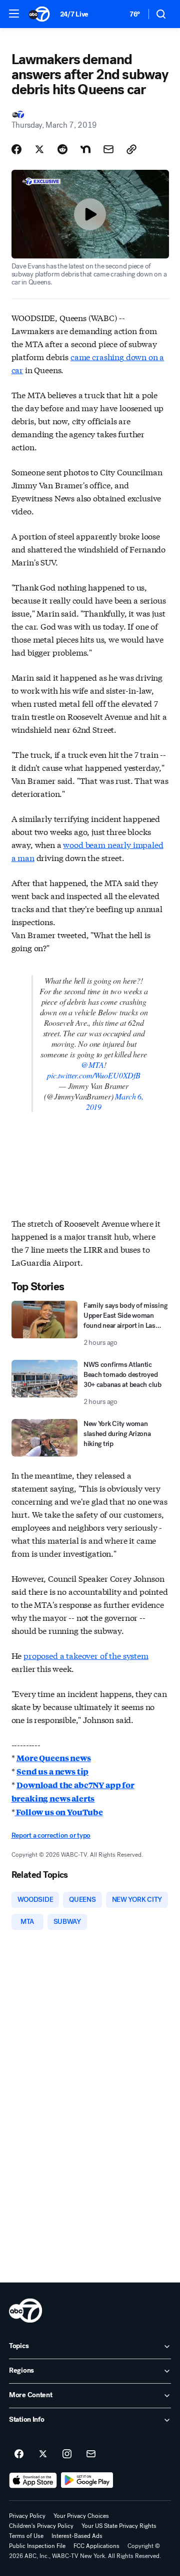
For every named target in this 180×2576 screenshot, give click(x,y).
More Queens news (53, 1758)
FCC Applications (96, 2546)
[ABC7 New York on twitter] (43, 2454)
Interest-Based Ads (77, 2536)
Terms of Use (26, 2536)
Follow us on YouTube (59, 1812)
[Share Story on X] (39, 149)
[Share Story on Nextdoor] (85, 149)
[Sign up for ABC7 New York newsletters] (91, 2454)
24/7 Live (74, 14)
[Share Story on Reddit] (62, 149)
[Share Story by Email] (108, 149)
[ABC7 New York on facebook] (19, 2454)
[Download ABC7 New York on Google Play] (87, 2480)
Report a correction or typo (51, 1835)
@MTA (92, 1065)
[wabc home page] (25, 2311)
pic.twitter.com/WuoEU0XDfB (94, 1075)
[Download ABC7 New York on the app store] (33, 2480)
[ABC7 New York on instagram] (67, 2454)
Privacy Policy (27, 2516)
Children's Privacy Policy (41, 2526)
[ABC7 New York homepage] (39, 14)
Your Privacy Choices (81, 2516)
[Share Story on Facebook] (16, 149)
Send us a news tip (52, 1771)
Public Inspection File (37, 2546)
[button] (14, 14)
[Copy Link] (131, 149)
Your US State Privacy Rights (119, 2526)
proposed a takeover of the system (86, 1655)
